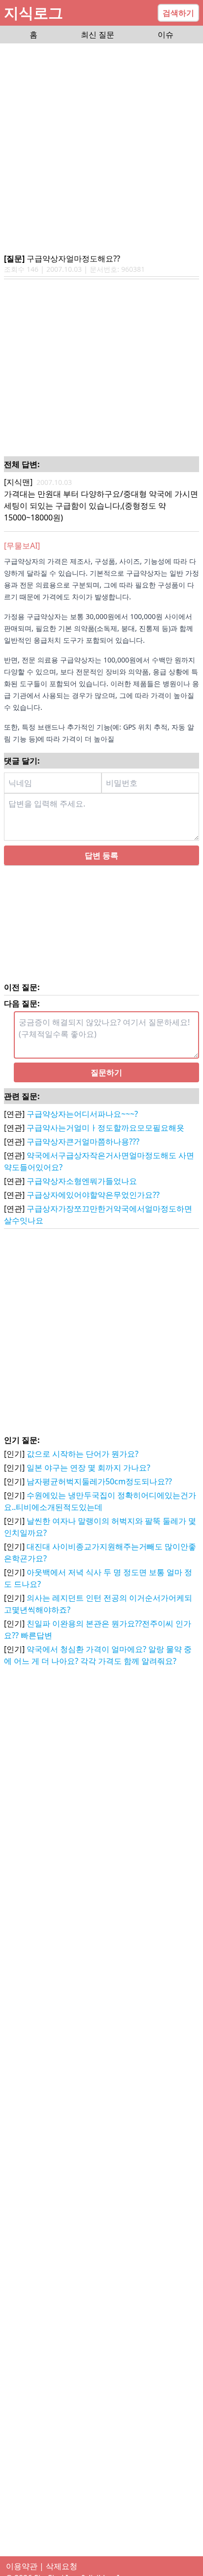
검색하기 (178, 13)
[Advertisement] (101, 149)
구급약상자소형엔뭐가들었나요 (82, 1201)
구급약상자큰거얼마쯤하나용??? (83, 1161)
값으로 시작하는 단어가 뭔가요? (83, 1473)
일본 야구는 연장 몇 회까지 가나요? (88, 1487)
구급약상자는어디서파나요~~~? (82, 1134)
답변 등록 (101, 875)
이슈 (166, 35)
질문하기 (106, 1092)
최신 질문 (98, 35)
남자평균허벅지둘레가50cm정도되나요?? (99, 1501)
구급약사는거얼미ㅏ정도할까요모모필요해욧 (105, 1147)
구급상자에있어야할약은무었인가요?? (93, 1214)
